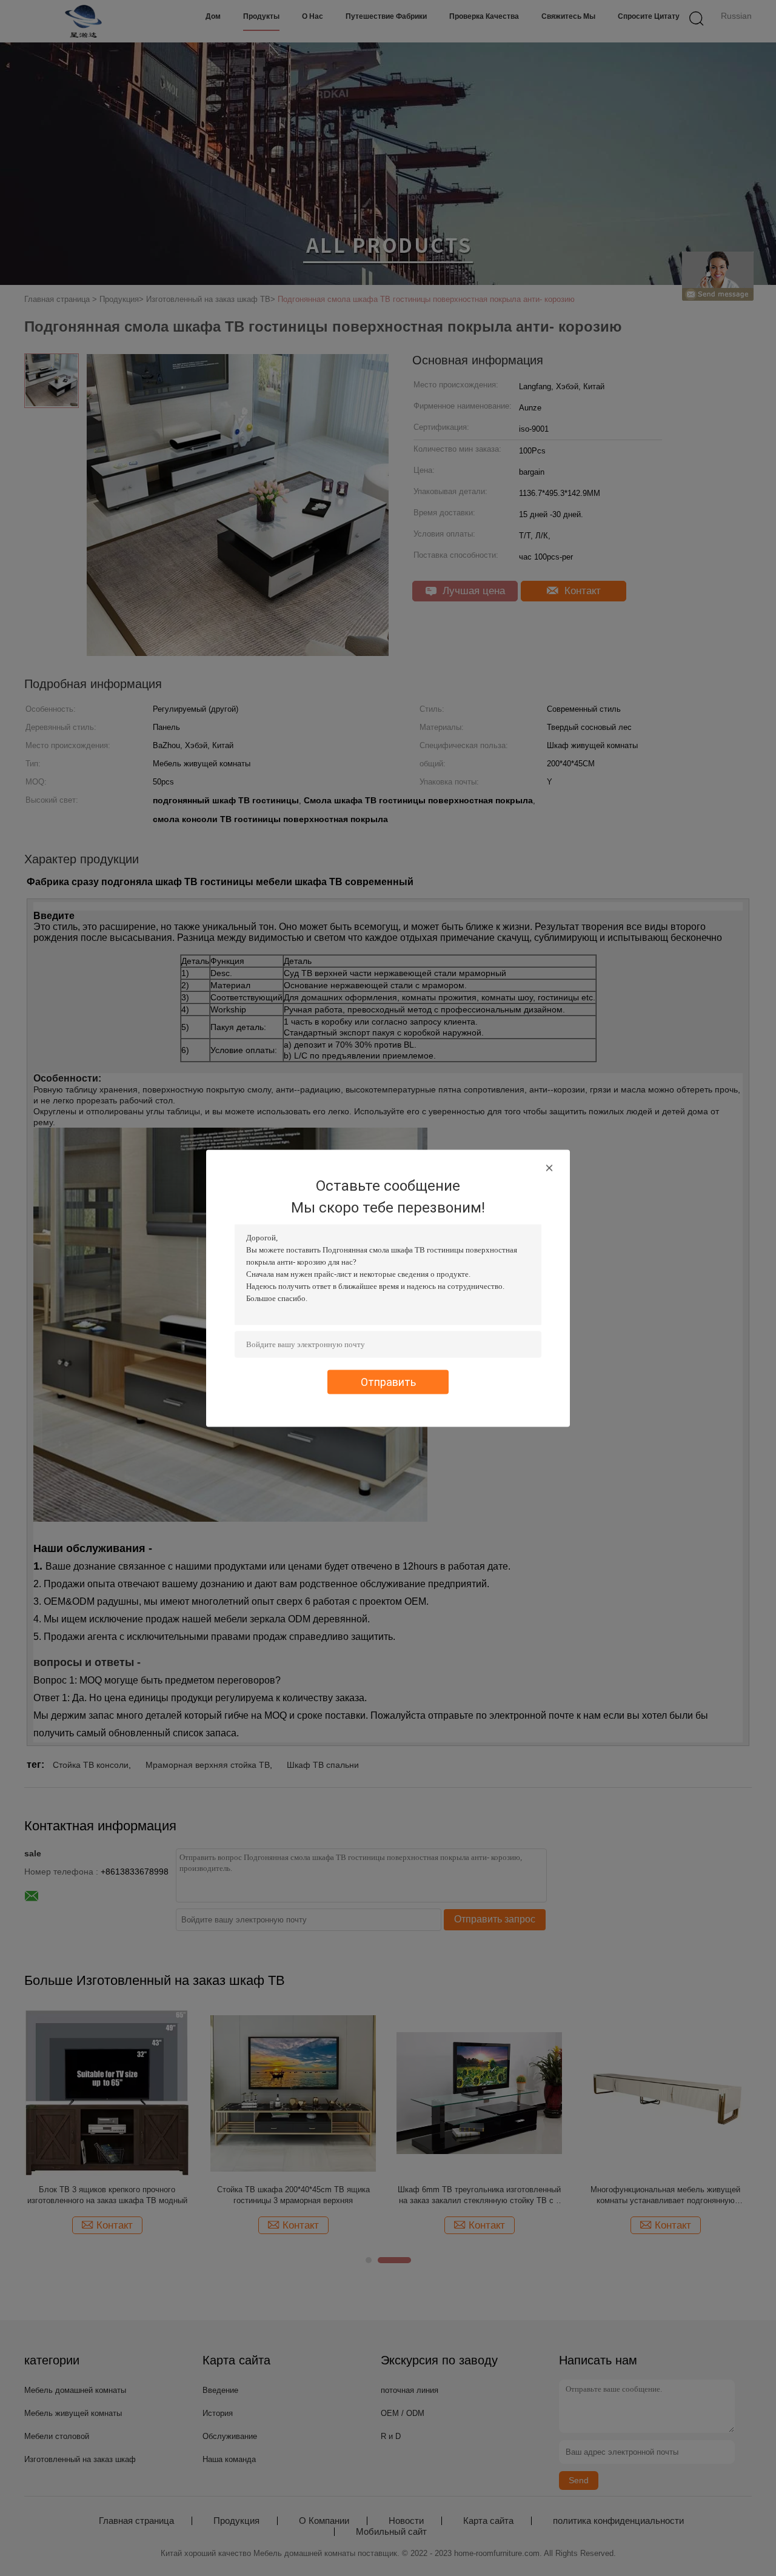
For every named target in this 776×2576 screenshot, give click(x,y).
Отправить (388, 1381)
